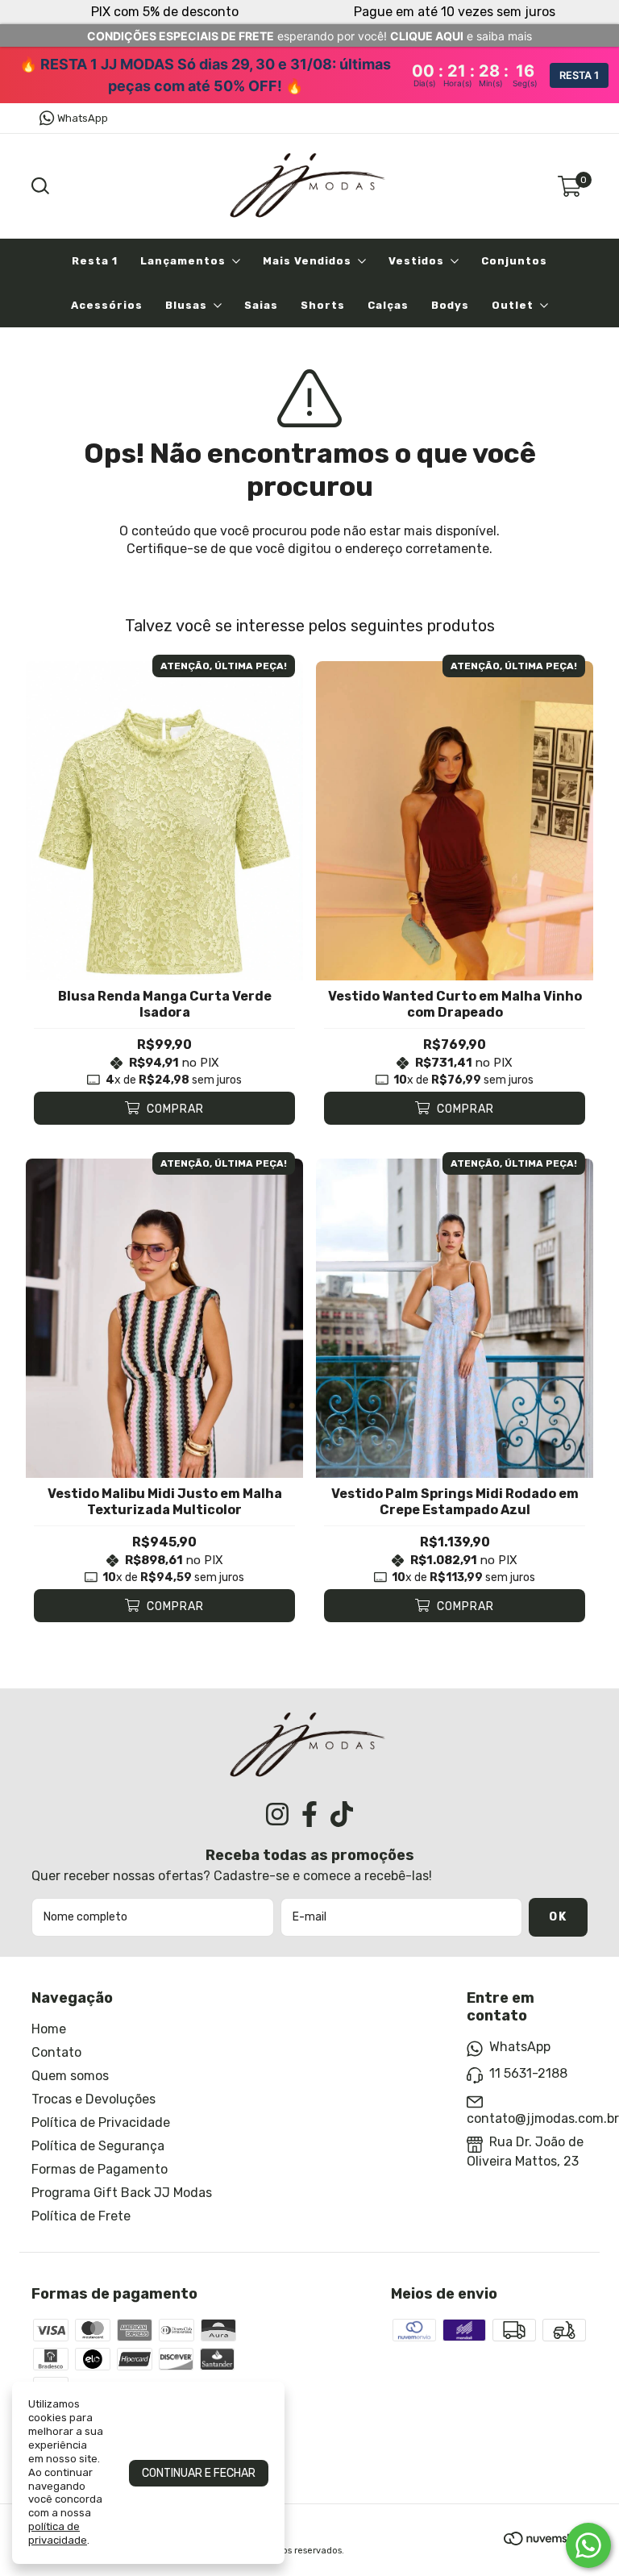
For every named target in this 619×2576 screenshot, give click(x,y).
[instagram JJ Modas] (277, 1814)
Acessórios (107, 305)
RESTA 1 (579, 75)
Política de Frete (81, 2216)
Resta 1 (95, 261)
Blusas (186, 305)
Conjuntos (514, 261)
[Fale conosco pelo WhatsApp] (588, 2545)
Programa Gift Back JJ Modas (122, 2193)
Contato (56, 2052)
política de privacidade (58, 2533)
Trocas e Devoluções (93, 2099)
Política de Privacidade (101, 2122)
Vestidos (416, 261)
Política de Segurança (98, 2146)
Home (49, 2029)
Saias (261, 305)
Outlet (513, 305)
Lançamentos (183, 261)
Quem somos (70, 2076)
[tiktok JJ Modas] (342, 1814)
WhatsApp (83, 118)
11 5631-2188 (528, 2073)
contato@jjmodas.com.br (543, 2118)
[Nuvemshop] (546, 2541)
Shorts (323, 305)
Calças (388, 305)
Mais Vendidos (307, 261)
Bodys (450, 305)
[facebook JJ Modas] (309, 1814)
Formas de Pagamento (100, 2169)
